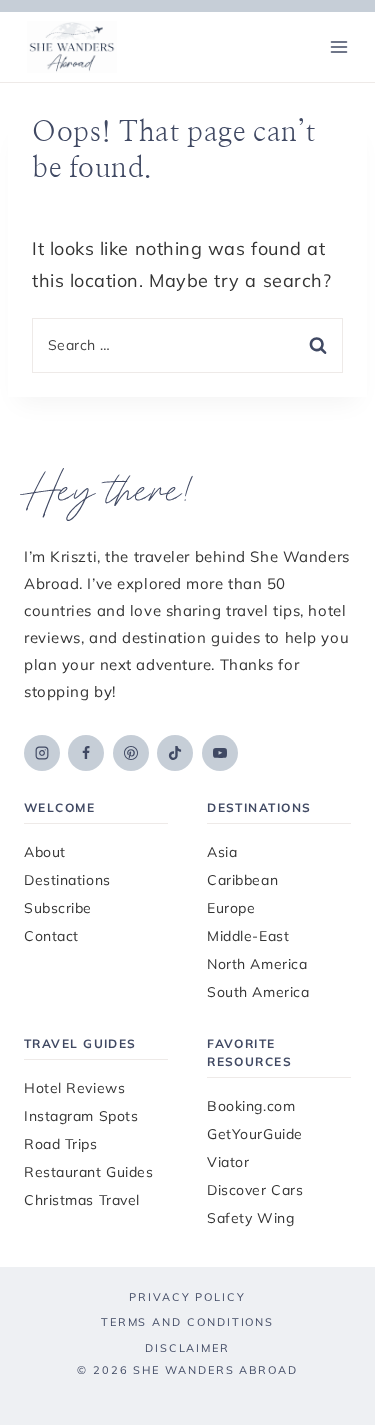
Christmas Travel (82, 1200)
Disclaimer (187, 1348)
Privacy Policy (187, 1297)
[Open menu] (338, 46)
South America (258, 992)
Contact (51, 936)
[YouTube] (220, 753)
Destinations (67, 880)
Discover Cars (255, 1190)
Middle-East (248, 936)
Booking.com (251, 1106)
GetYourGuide (255, 1134)
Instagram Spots (81, 1116)
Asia (222, 852)
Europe (231, 908)
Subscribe (58, 908)
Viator (228, 1162)
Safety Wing (250, 1218)
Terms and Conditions (187, 1322)
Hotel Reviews (74, 1088)
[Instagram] (42, 753)
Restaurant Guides (89, 1172)
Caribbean (242, 880)
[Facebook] (86, 753)
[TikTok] (175, 753)
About (45, 852)
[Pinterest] (131, 753)
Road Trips (61, 1144)
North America (257, 964)
